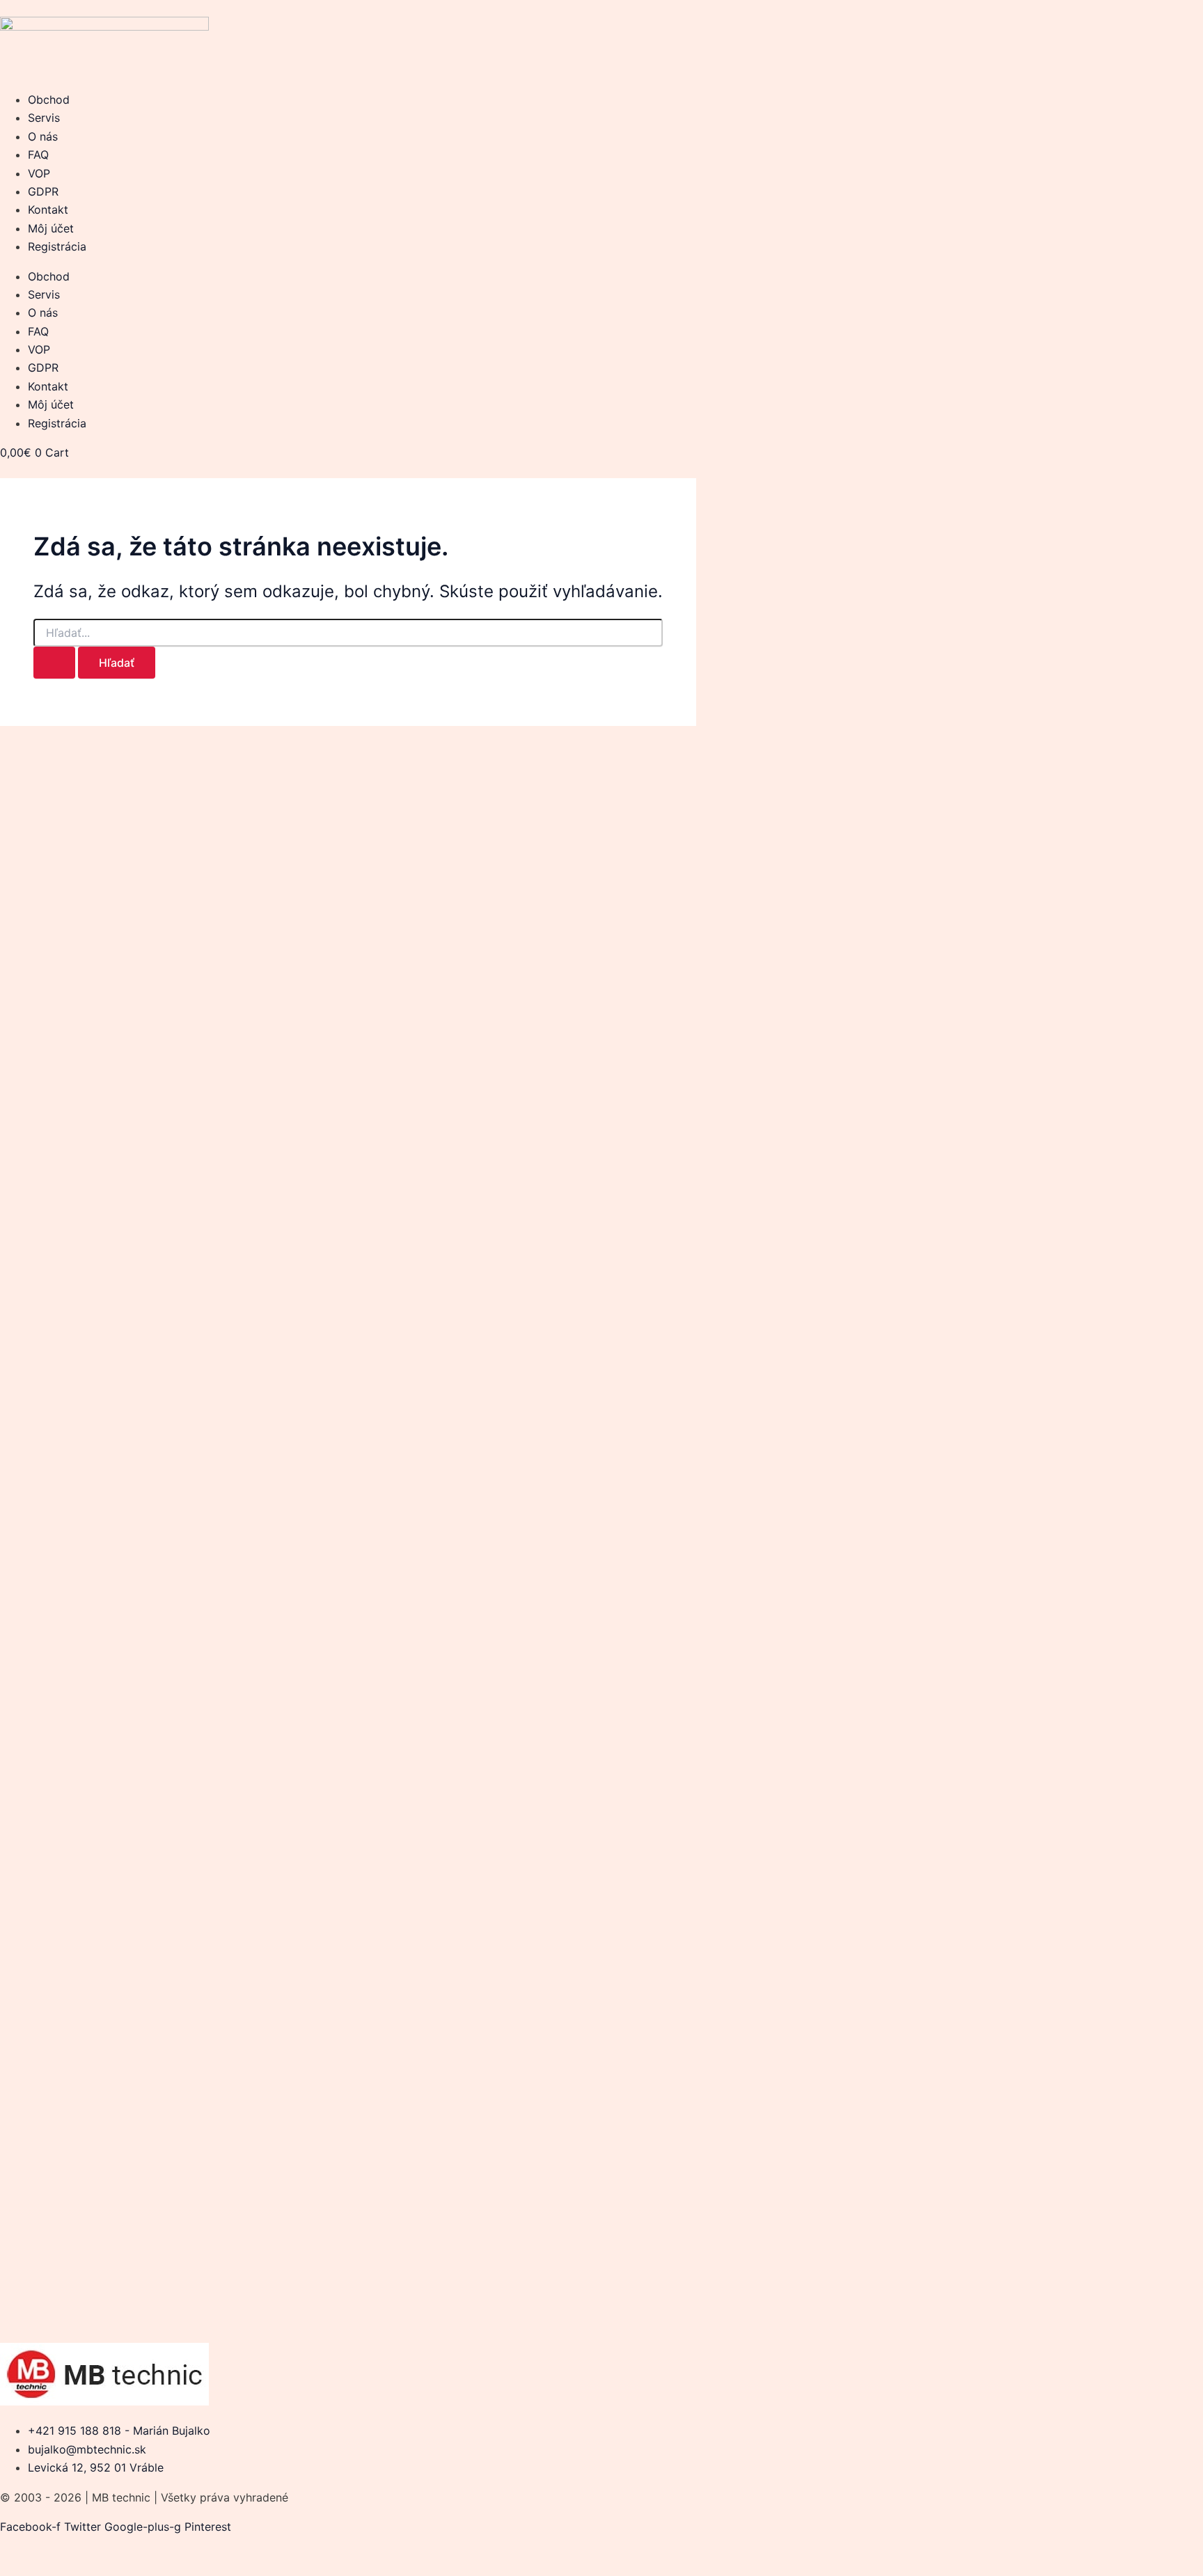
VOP (39, 173)
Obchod (49, 100)
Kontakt (48, 210)
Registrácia (57, 246)
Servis (44, 118)
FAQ (38, 155)
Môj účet (51, 228)
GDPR (43, 191)
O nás (43, 136)
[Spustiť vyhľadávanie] (54, 663)
